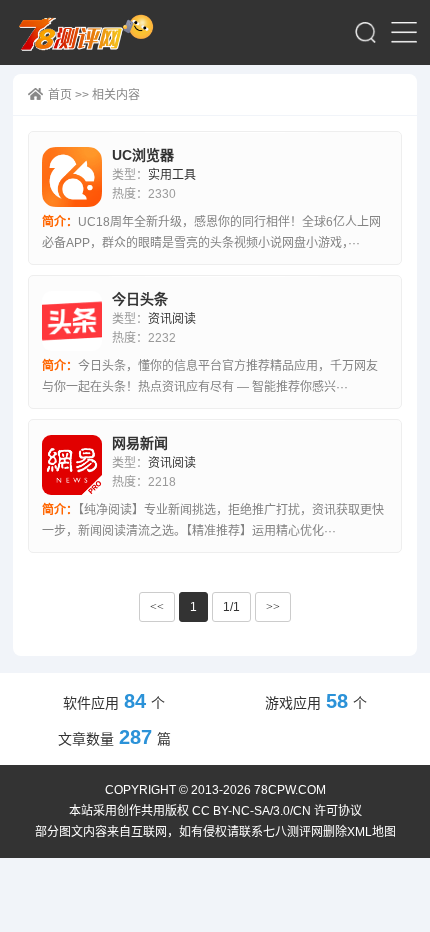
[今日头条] (72, 321)
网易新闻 (140, 443)
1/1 (231, 607)
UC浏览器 (143, 155)
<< (157, 607)
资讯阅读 (172, 319)
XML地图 (371, 832)
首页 (60, 95)
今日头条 (140, 299)
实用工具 (172, 175)
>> (273, 607)
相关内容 (116, 95)
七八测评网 (92, 32)
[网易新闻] (72, 465)
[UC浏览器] (72, 177)
